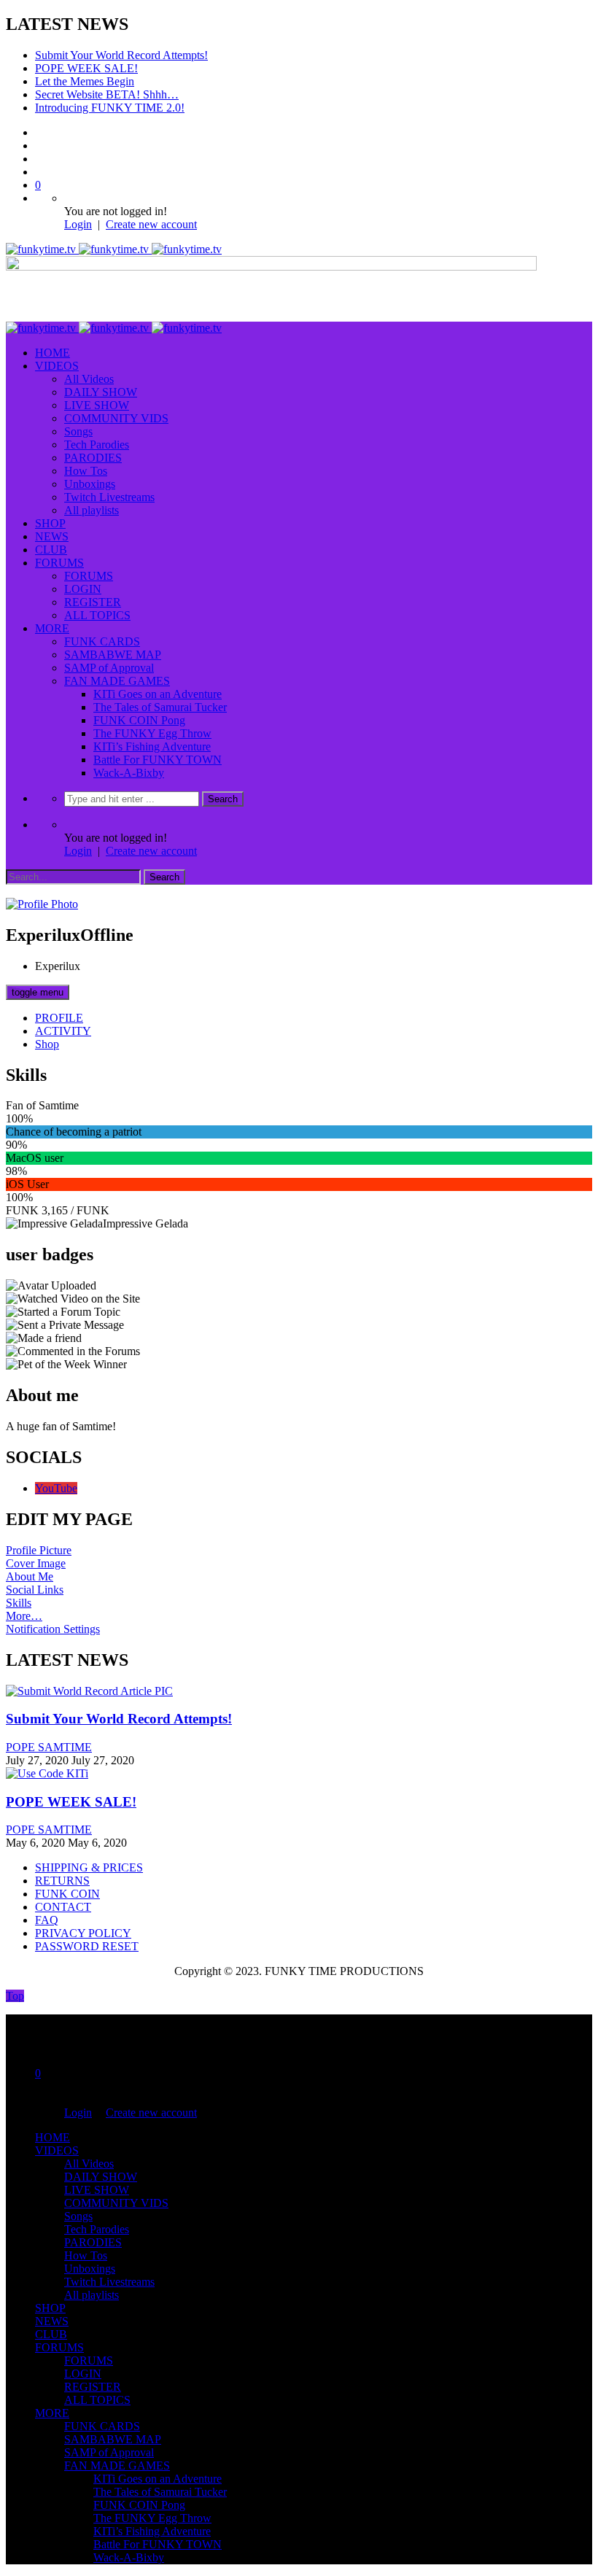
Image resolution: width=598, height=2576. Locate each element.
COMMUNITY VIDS (116, 418)
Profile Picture (39, 1550)
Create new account (151, 224)
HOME (53, 353)
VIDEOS (57, 366)
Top (15, 1996)
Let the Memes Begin (85, 81)
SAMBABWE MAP (113, 655)
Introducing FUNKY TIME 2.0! (110, 108)
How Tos (86, 471)
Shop (47, 1044)
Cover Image (36, 1563)
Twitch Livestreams (109, 497)
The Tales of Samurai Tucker (160, 707)
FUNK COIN (67, 1894)
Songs (78, 431)
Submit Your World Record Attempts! (121, 55)
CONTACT (63, 1907)
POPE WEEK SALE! (86, 68)
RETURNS (62, 1881)
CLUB (51, 550)
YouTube (56, 1488)
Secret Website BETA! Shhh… (107, 94)
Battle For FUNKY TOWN (158, 760)
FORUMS (59, 563)
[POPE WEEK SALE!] (47, 1773)
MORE (52, 628)
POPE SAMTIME (49, 1747)
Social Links (35, 1590)
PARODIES (93, 458)
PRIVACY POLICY (83, 1933)
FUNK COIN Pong (139, 720)
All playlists (92, 510)
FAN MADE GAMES (117, 681)
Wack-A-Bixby (129, 773)
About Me (30, 1576)
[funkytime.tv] (114, 249)
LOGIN (83, 589)
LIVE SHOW (97, 405)
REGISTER (93, 602)
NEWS (52, 536)
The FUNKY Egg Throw (152, 733)
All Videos (89, 379)
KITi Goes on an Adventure (158, 694)
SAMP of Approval (109, 668)
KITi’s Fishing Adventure (152, 746)
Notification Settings (53, 1629)
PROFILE (59, 1018)
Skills (19, 1603)
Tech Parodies (97, 445)
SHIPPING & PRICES (89, 1867)
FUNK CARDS (102, 641)
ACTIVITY (63, 1031)
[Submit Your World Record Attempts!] (89, 1691)
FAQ (47, 1920)
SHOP (50, 523)
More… (24, 1616)
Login (78, 224)
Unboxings (90, 484)
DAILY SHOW (101, 392)
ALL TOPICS (97, 615)
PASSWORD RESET (87, 1946)
